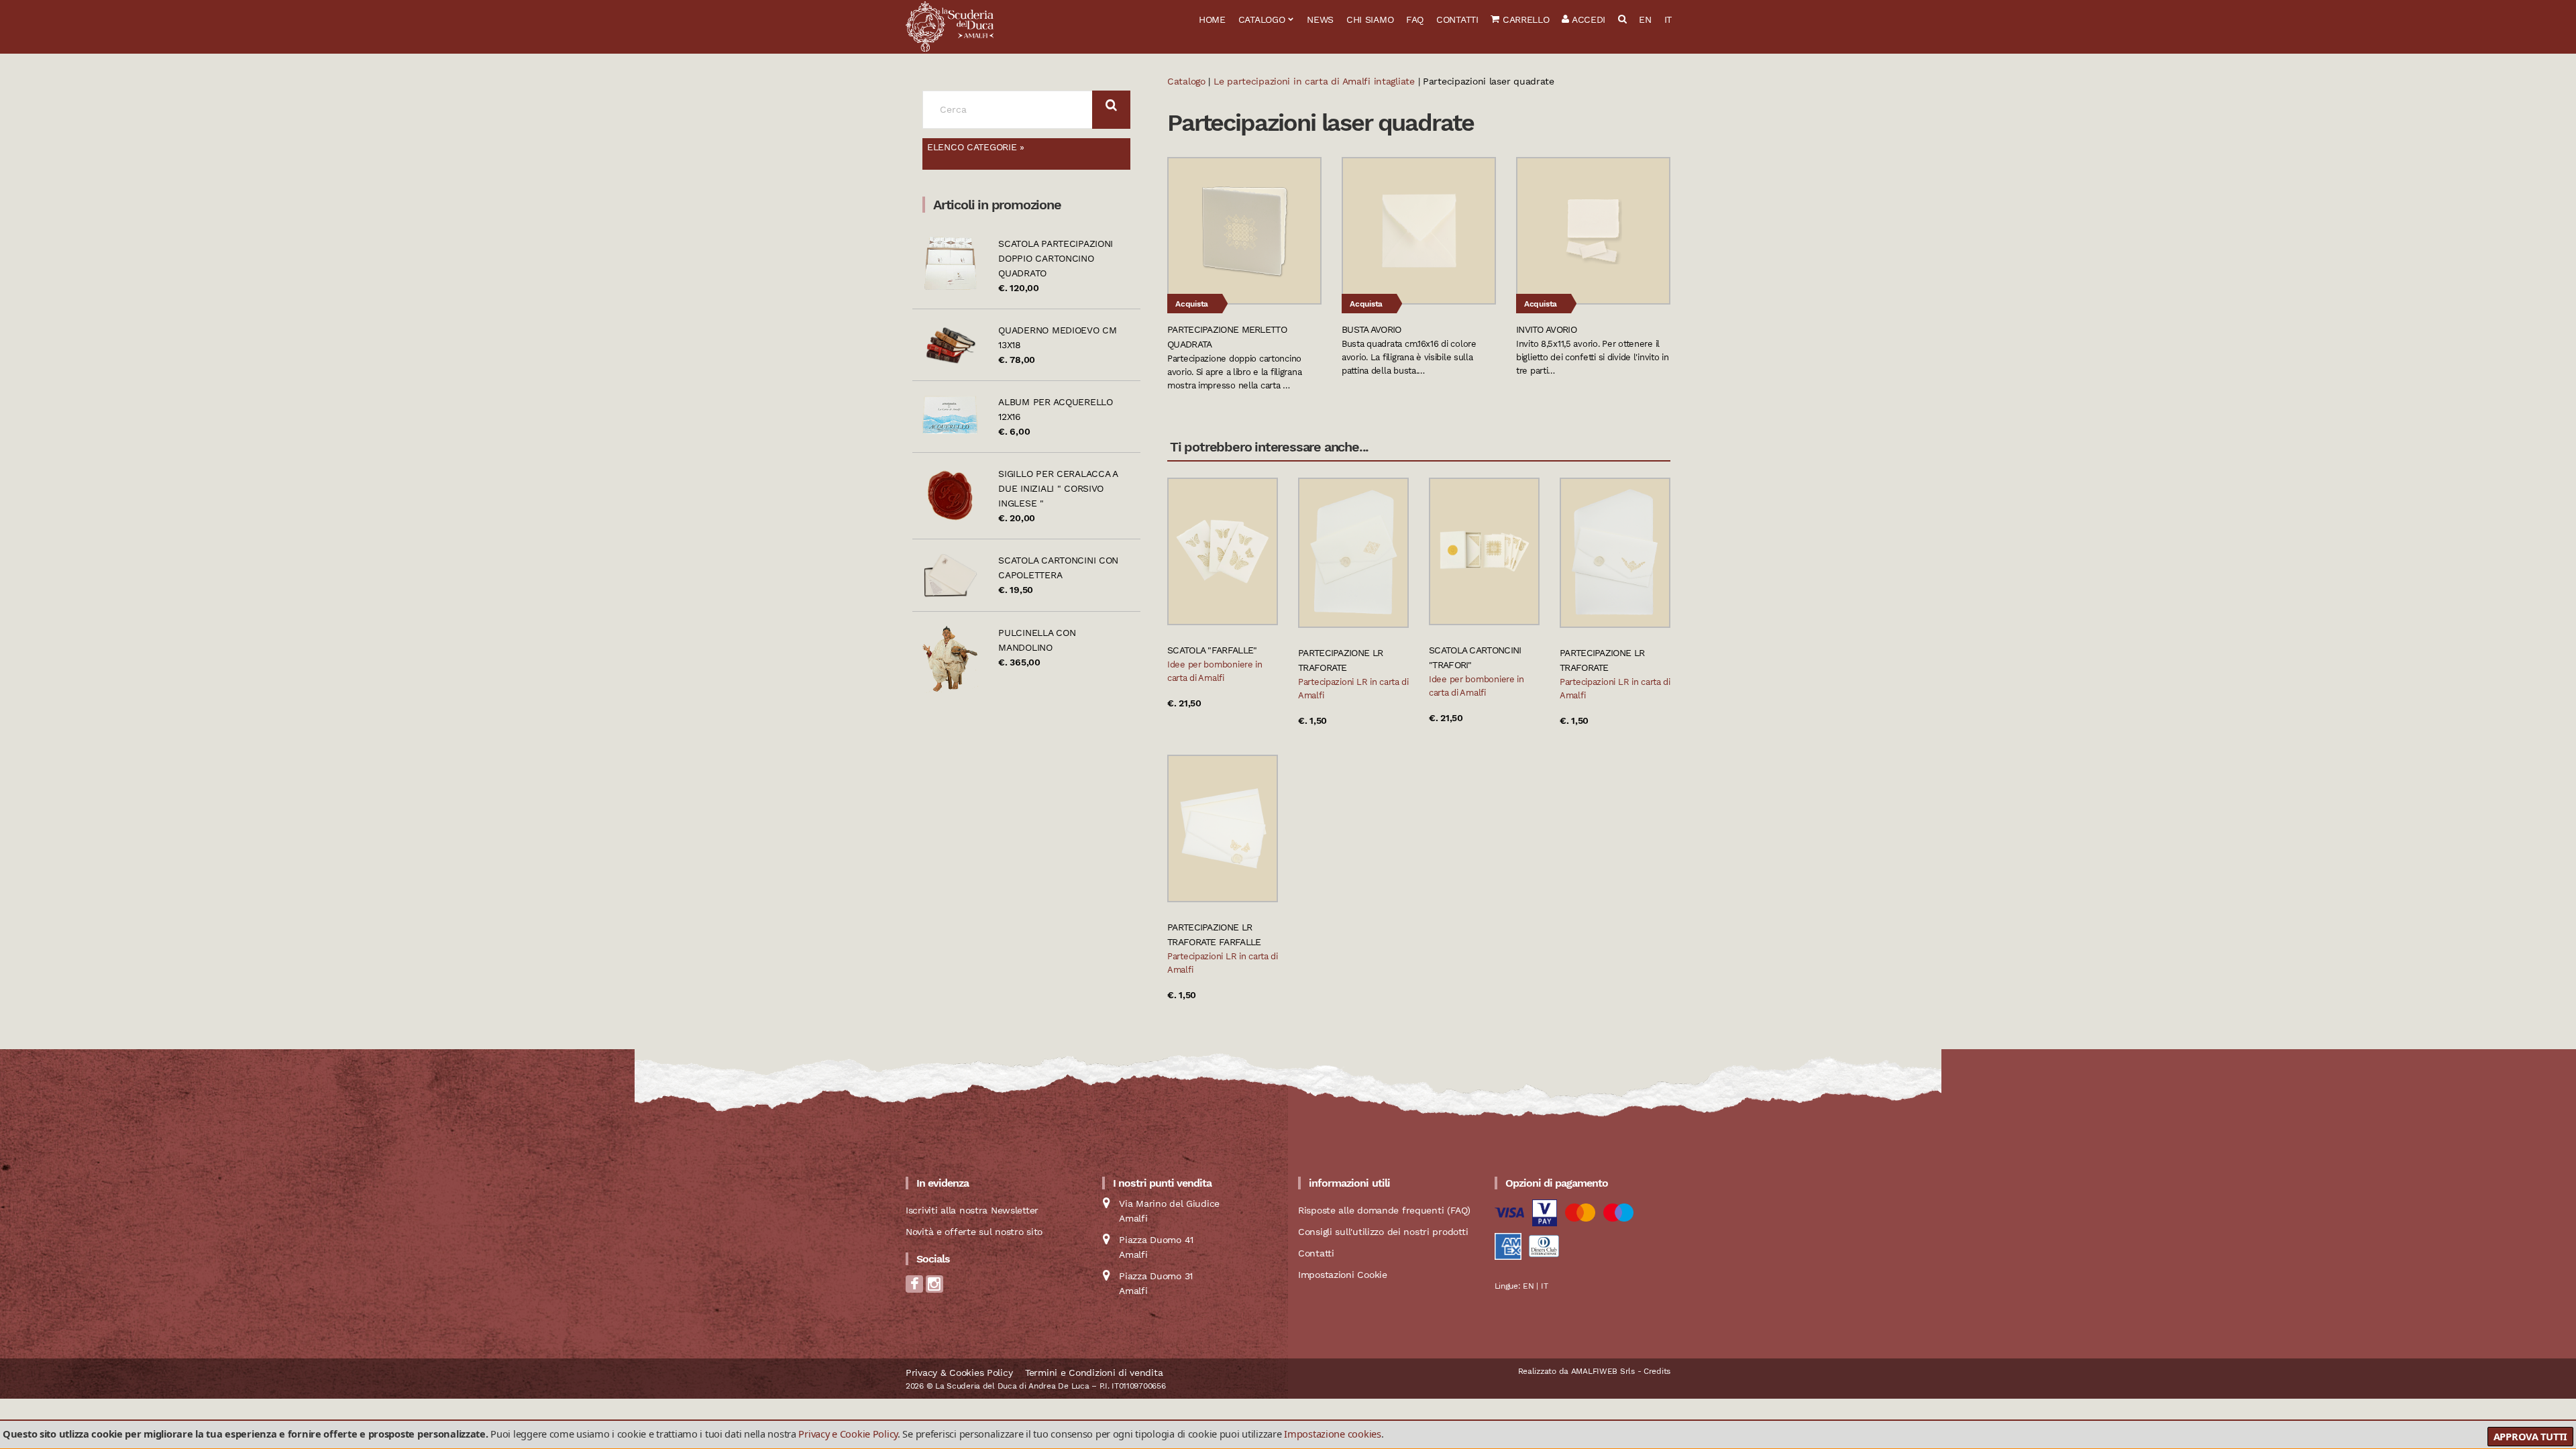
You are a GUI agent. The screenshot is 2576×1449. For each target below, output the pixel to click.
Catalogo (1262, 19)
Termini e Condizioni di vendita (1094, 1373)
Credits (1657, 1371)
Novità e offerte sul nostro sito (974, 1232)
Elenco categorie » (976, 147)
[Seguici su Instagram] (934, 1288)
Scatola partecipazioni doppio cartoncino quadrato (1056, 258)
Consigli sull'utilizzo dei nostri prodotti (1383, 1232)
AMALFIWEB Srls (1603, 1371)
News (1320, 19)
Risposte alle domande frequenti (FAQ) (1384, 1210)
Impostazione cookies (1332, 1434)
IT (1668, 19)
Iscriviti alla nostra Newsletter (972, 1210)
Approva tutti (2530, 1436)
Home (1212, 19)
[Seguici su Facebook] (914, 1288)
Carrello (1524, 19)
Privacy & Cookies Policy (959, 1373)
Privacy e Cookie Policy (848, 1434)
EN (1645, 19)
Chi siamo (1370, 19)
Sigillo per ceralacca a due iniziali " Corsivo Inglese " (1058, 488)
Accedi (1587, 19)
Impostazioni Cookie (1343, 1275)
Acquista (1192, 304)
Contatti (1457, 19)
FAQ (1415, 19)
